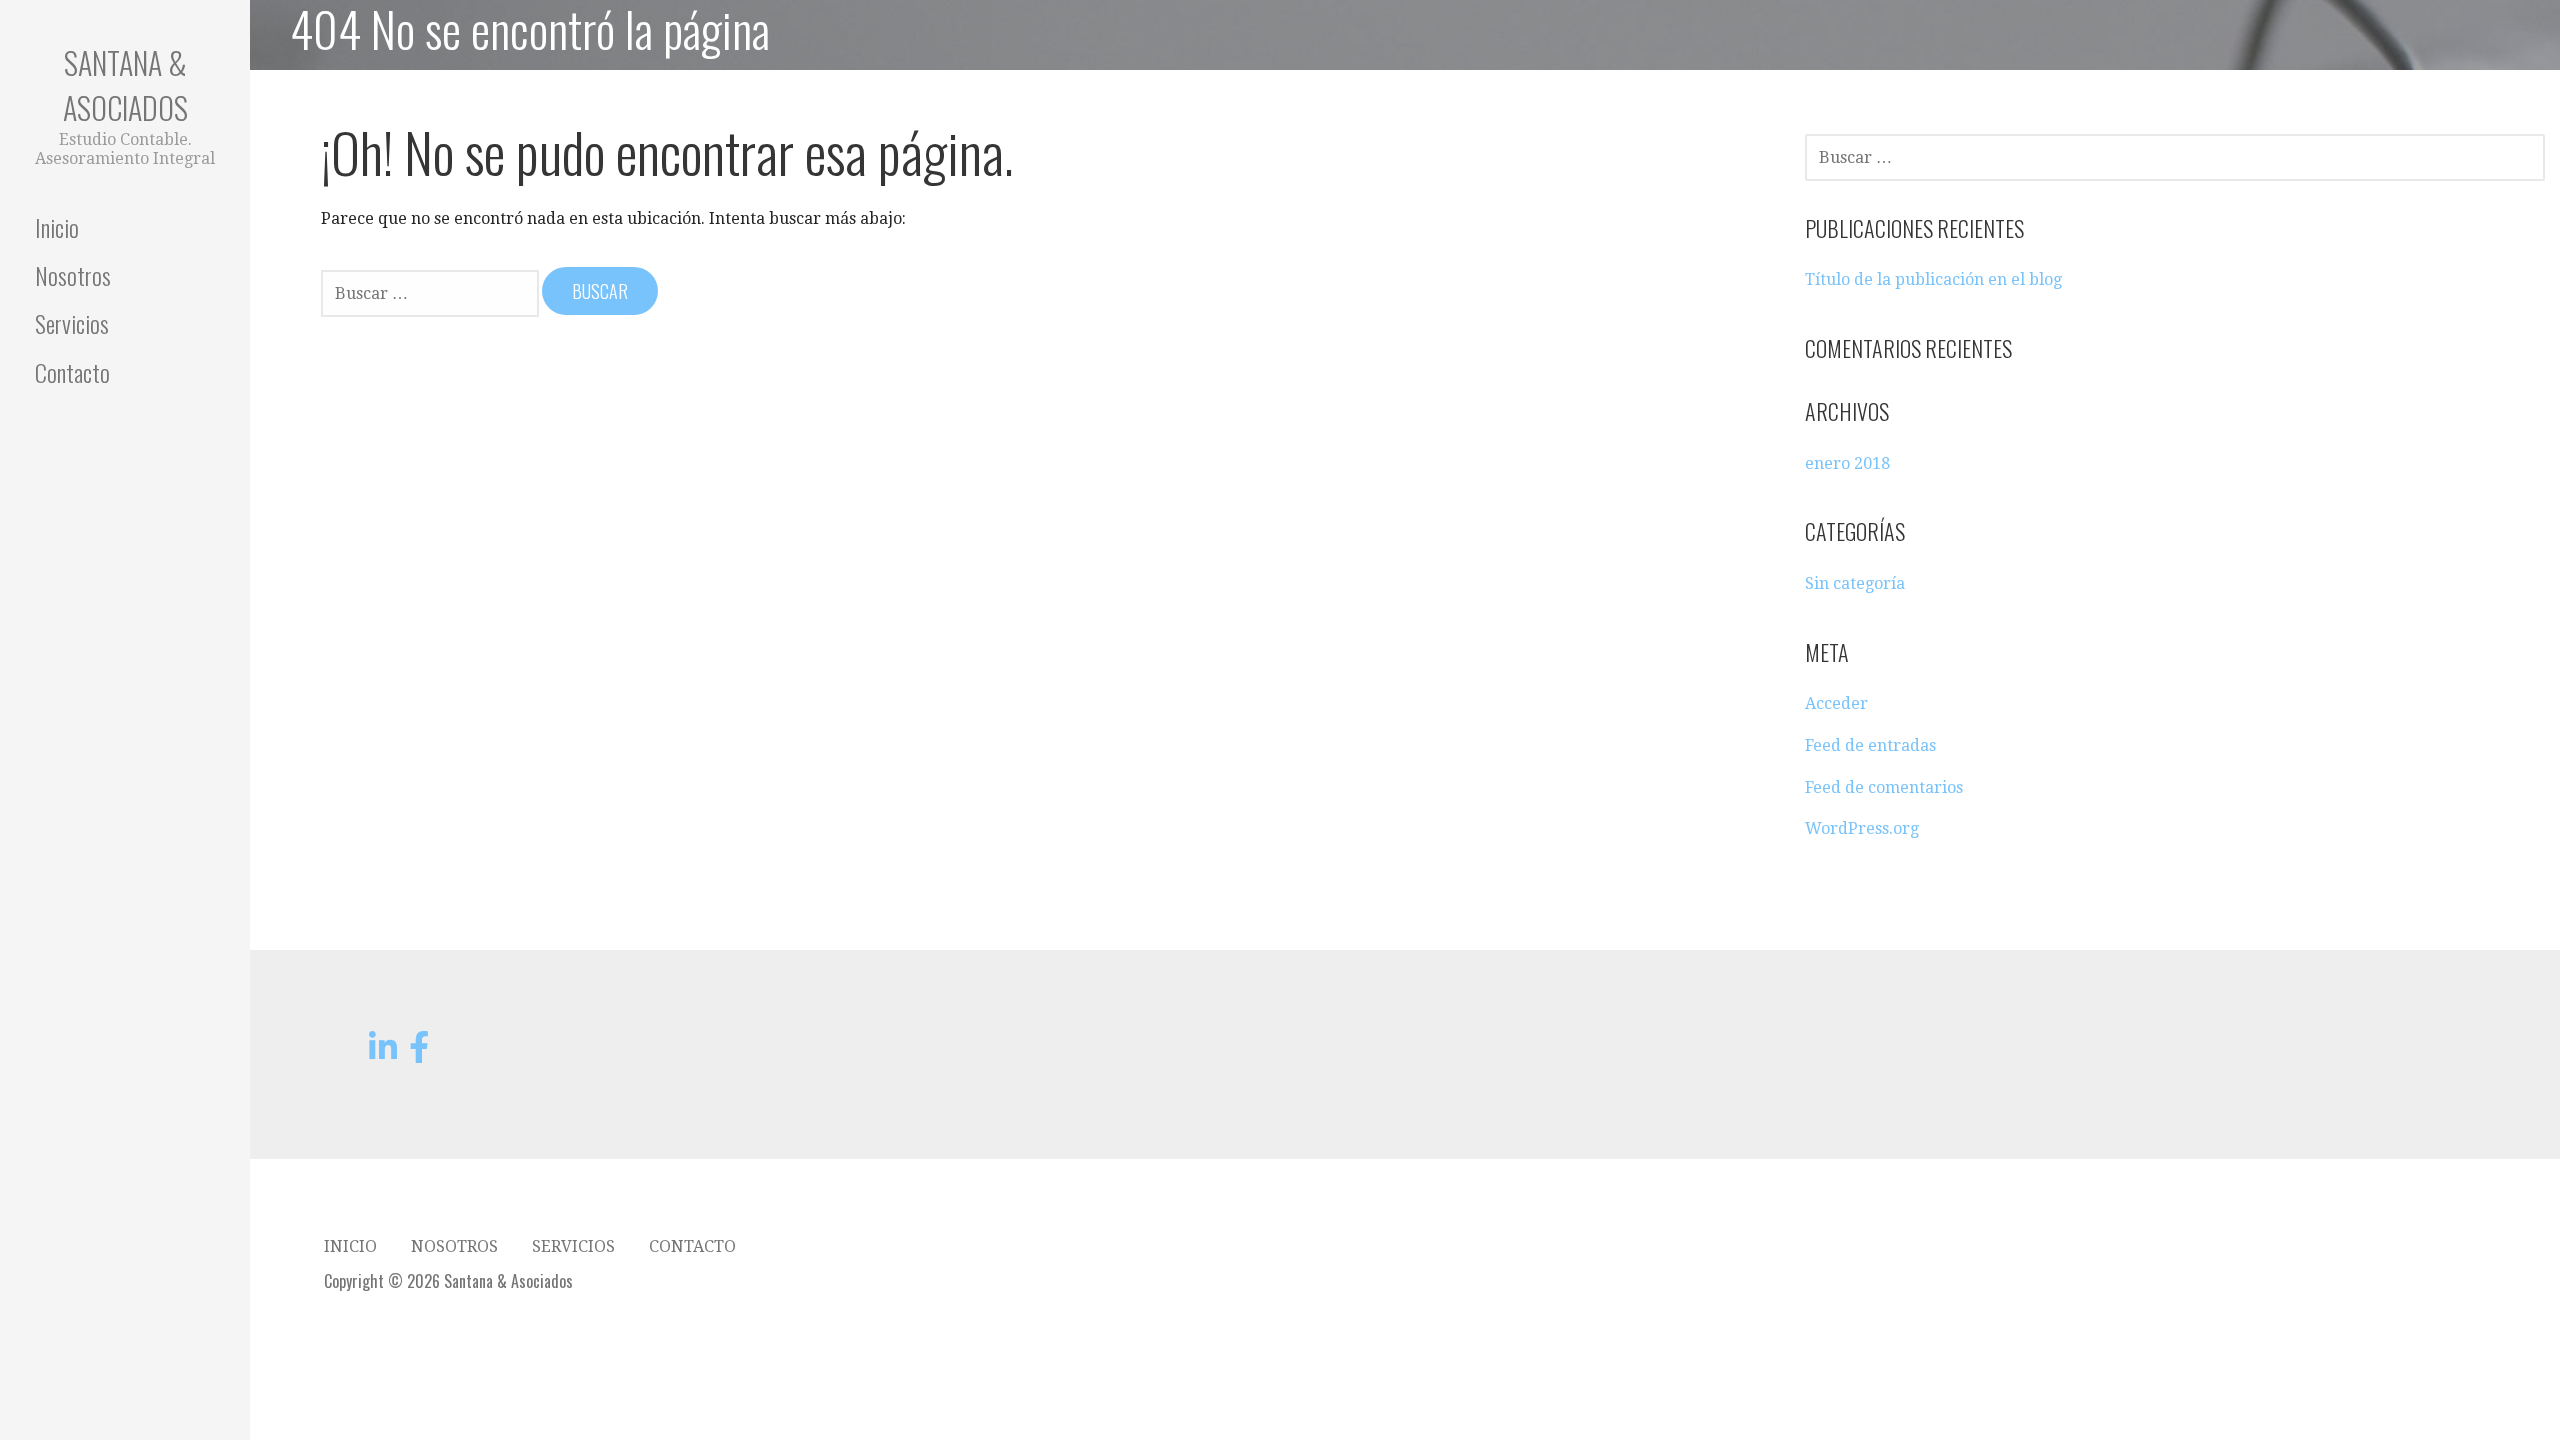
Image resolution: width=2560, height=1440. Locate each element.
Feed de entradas (1870, 745)
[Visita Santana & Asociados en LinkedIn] (383, 1053)
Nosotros (73, 275)
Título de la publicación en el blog (1933, 279)
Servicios (72, 323)
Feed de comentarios (1884, 787)
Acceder (1836, 703)
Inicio (57, 227)
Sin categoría (1855, 583)
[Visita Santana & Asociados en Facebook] (419, 1053)
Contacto (72, 372)
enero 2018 (1847, 463)
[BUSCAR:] (431, 292)
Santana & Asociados (125, 85)
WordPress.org (1862, 828)
